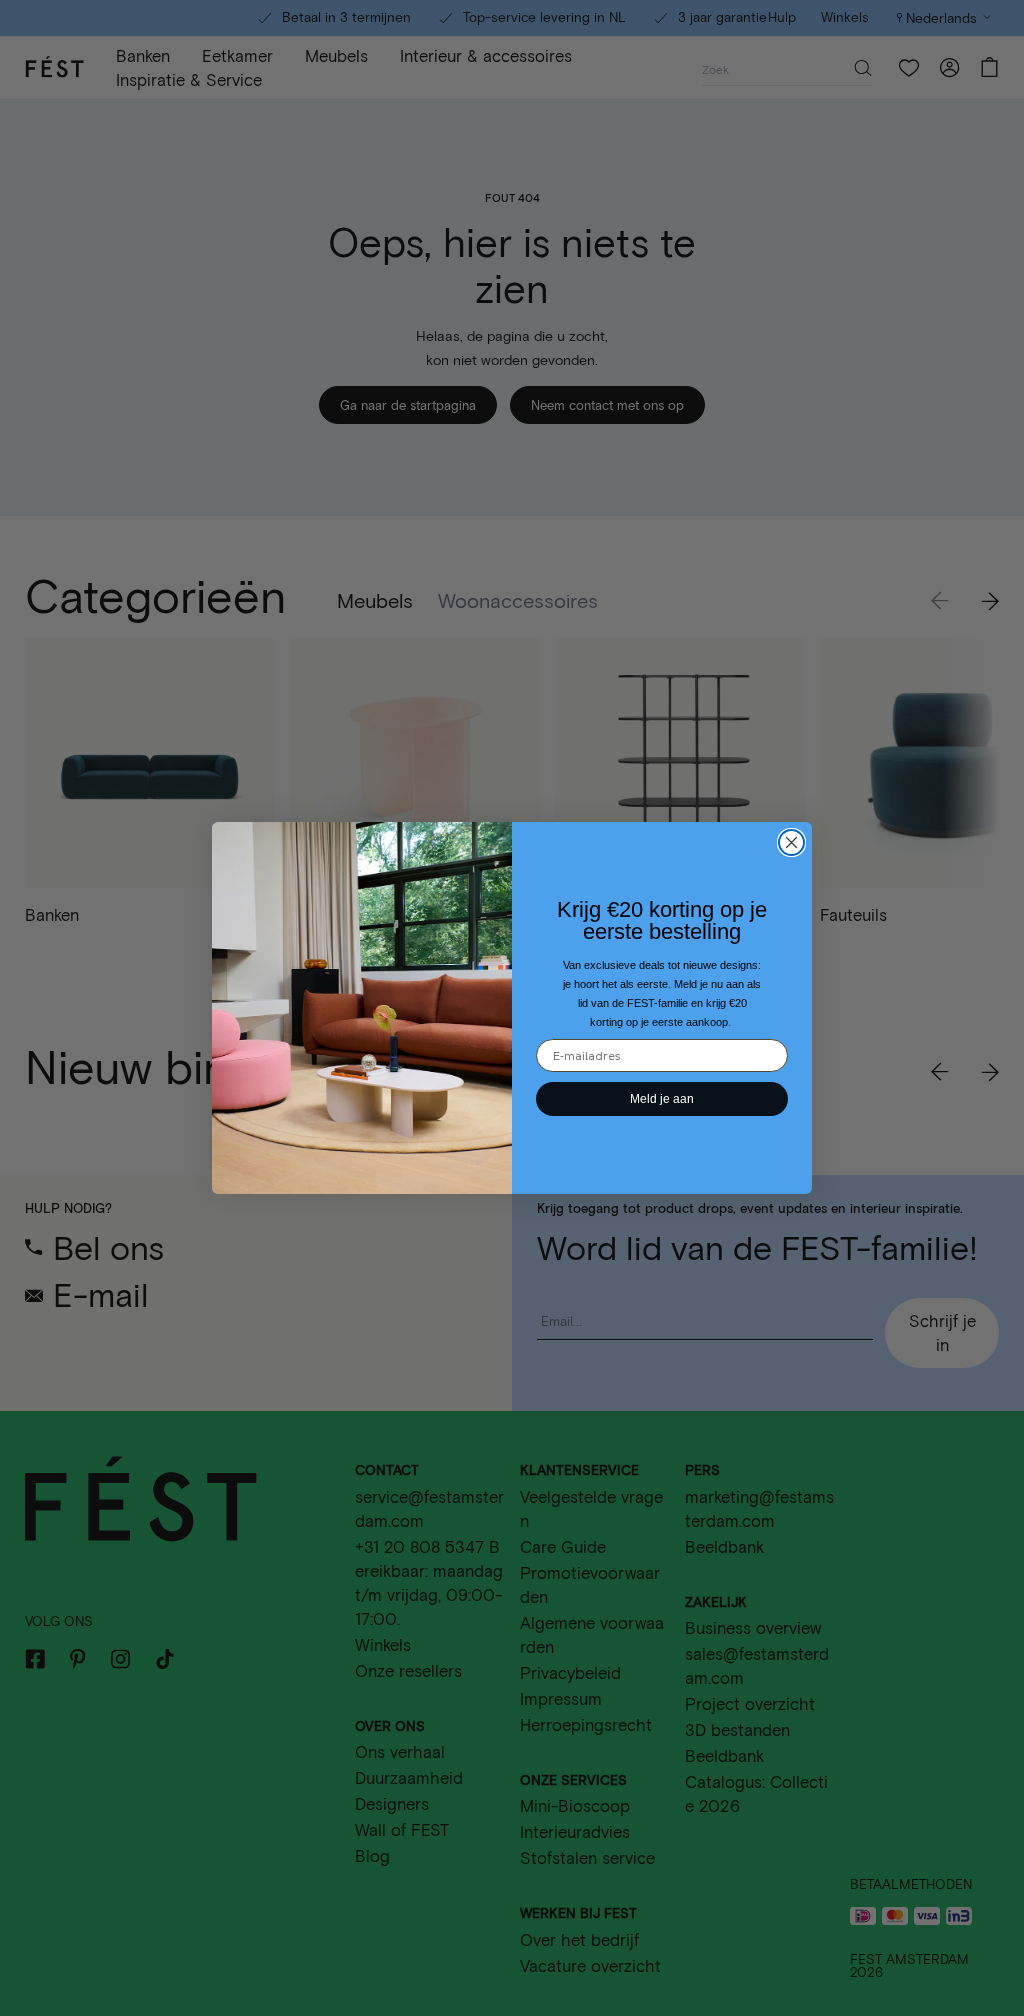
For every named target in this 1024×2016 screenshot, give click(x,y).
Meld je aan (662, 1099)
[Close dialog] (791, 842)
